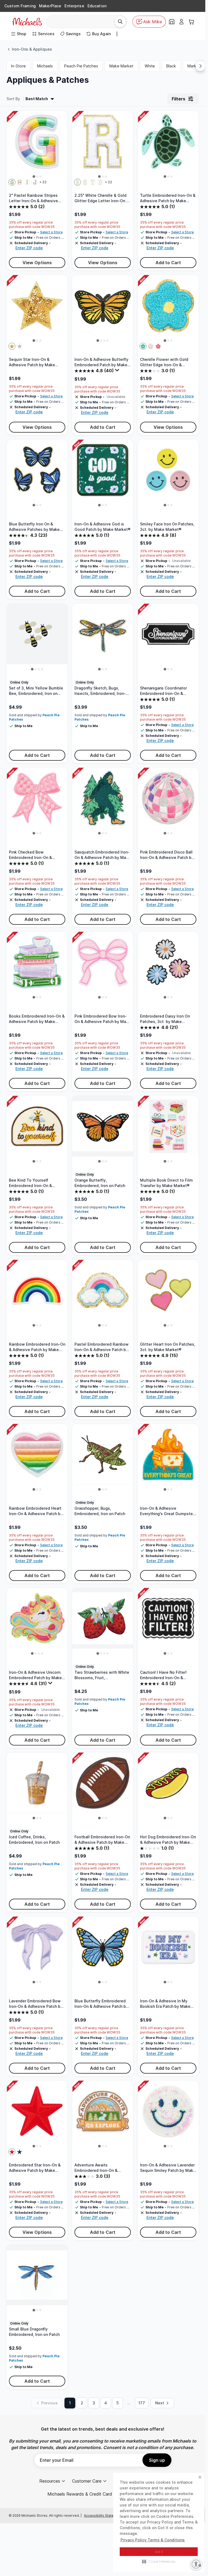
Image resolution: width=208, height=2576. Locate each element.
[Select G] (12, 182)
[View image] (34, 176)
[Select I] (27, 182)
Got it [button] (159, 2552)
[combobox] (82, 22)
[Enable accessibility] (196, 2564)
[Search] (120, 22)
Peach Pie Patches (81, 66)
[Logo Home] (27, 22)
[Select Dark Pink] (158, 346)
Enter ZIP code (29, 248)
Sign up (157, 2460)
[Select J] (35, 182)
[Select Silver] (19, 346)
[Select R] (77, 182)
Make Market (121, 66)
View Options (37, 263)
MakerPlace (50, 6)
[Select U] (100, 182)
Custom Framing (20, 6)
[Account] (181, 22)
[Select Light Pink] (151, 346)
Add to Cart (168, 263)
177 (142, 2403)
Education (97, 6)
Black (171, 66)
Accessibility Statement (103, 2515)
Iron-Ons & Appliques (32, 49)
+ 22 (43, 182)
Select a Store (51, 232)
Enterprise (74, 6)
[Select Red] (12, 2152)
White (150, 66)
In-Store (18, 66)
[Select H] (19, 182)
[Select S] (85, 182)
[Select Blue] (143, 346)
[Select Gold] (12, 346)
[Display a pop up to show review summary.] (118, 371)
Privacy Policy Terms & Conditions (153, 2540)
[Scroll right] (200, 66)
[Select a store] (172, 22)
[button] (159, 2561)
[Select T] (93, 182)
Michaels (45, 66)
